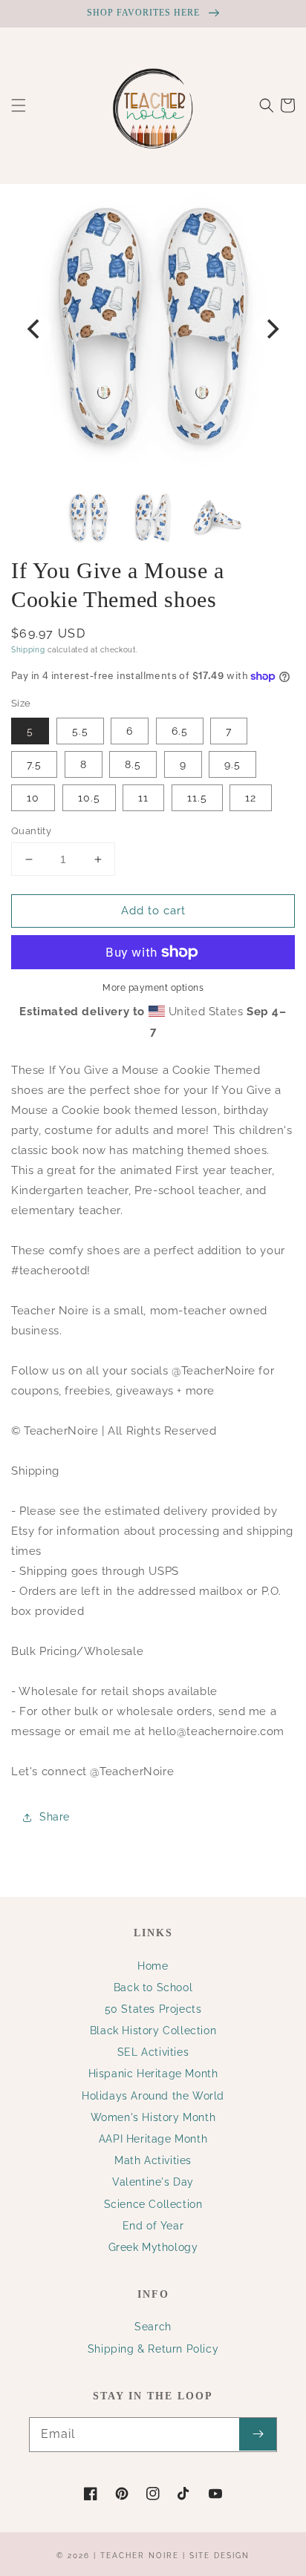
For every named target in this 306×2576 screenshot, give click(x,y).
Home (153, 1966)
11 (143, 798)
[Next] (271, 329)
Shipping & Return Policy (153, 2349)
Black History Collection (153, 2031)
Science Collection (153, 2204)
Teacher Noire (140, 2556)
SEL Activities (153, 2052)
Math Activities (153, 2160)
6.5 (180, 731)
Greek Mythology (153, 2247)
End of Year (153, 2226)
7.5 (34, 764)
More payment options (153, 988)
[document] (153, 329)
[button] (19, 105)
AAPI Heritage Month (153, 2139)
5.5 (80, 731)
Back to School (153, 1987)
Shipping (28, 650)
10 (33, 798)
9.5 (232, 764)
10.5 (89, 798)
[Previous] (35, 329)
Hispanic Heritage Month (153, 2074)
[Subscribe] (258, 2434)
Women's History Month (153, 2117)
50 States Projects (153, 2009)
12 (251, 798)
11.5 (197, 798)
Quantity (31, 831)
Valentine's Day (153, 2182)
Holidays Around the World (153, 2096)
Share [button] (55, 1817)
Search (153, 2327)
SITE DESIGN (219, 2556)
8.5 (133, 764)
